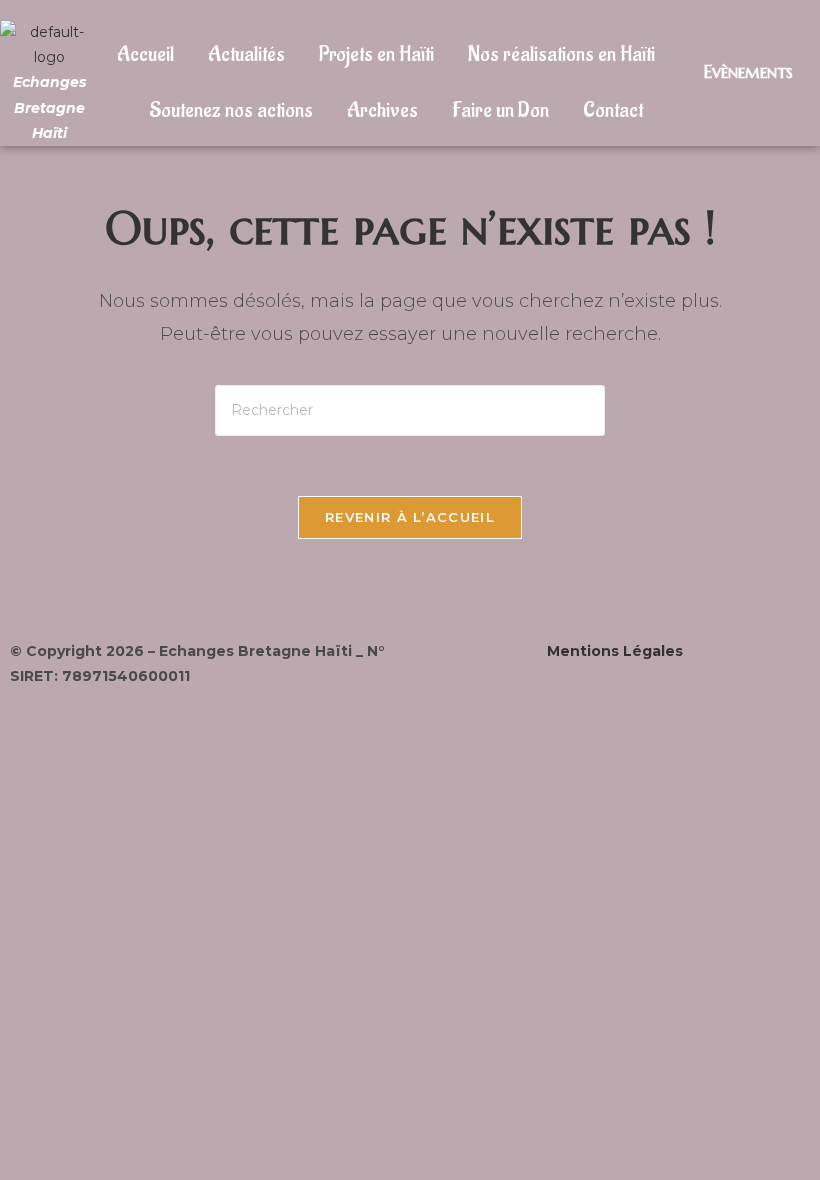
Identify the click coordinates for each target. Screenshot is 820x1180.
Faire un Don (500, 110)
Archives (382, 110)
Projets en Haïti (376, 54)
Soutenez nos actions (231, 110)
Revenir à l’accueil (410, 517)
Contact (613, 110)
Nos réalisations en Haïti (561, 54)
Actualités (246, 54)
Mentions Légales (615, 651)
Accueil (145, 54)
